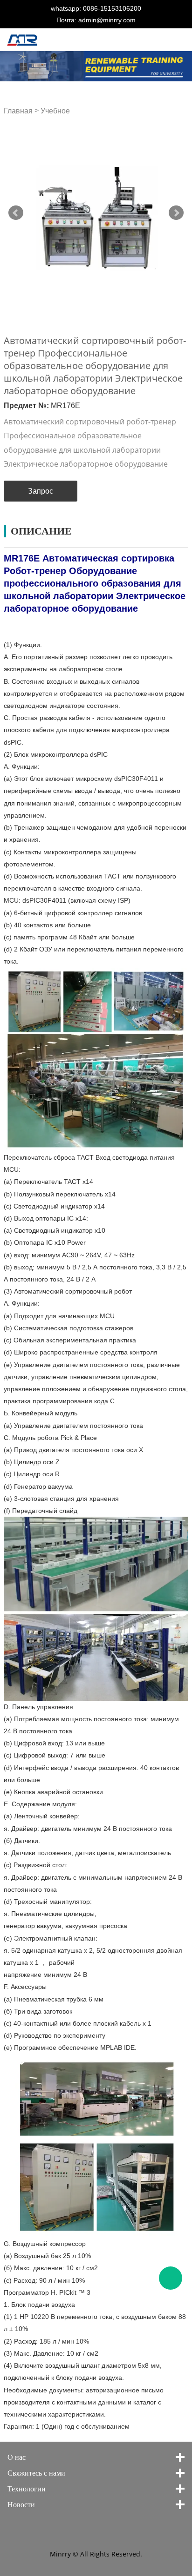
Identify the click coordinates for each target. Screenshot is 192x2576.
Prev (16, 213)
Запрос (41, 491)
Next (176, 213)
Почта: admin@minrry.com (96, 20)
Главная (18, 111)
